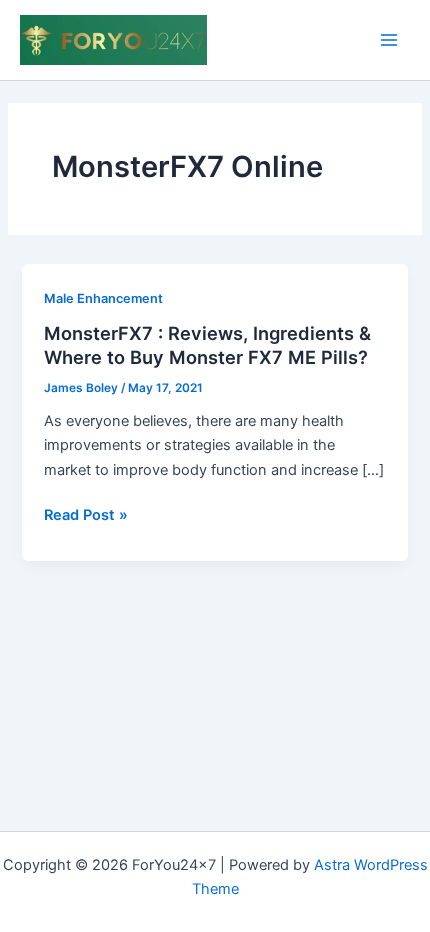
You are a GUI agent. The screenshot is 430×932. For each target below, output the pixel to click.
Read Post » (86, 516)
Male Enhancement (103, 298)
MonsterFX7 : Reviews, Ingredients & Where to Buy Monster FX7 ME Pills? (207, 345)
